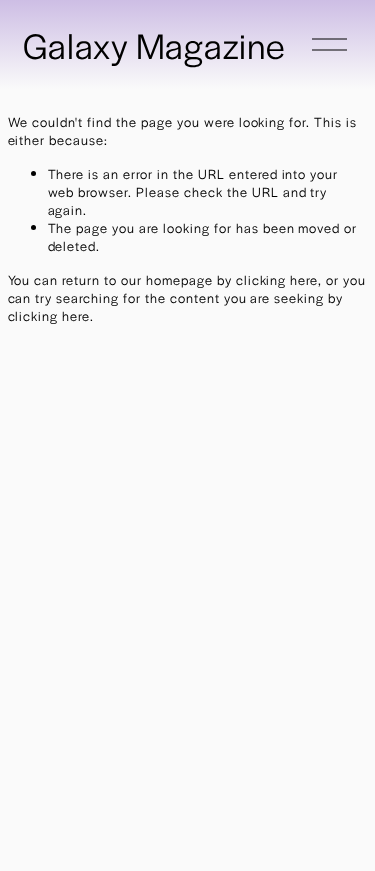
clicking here (277, 279)
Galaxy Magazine (154, 44)
